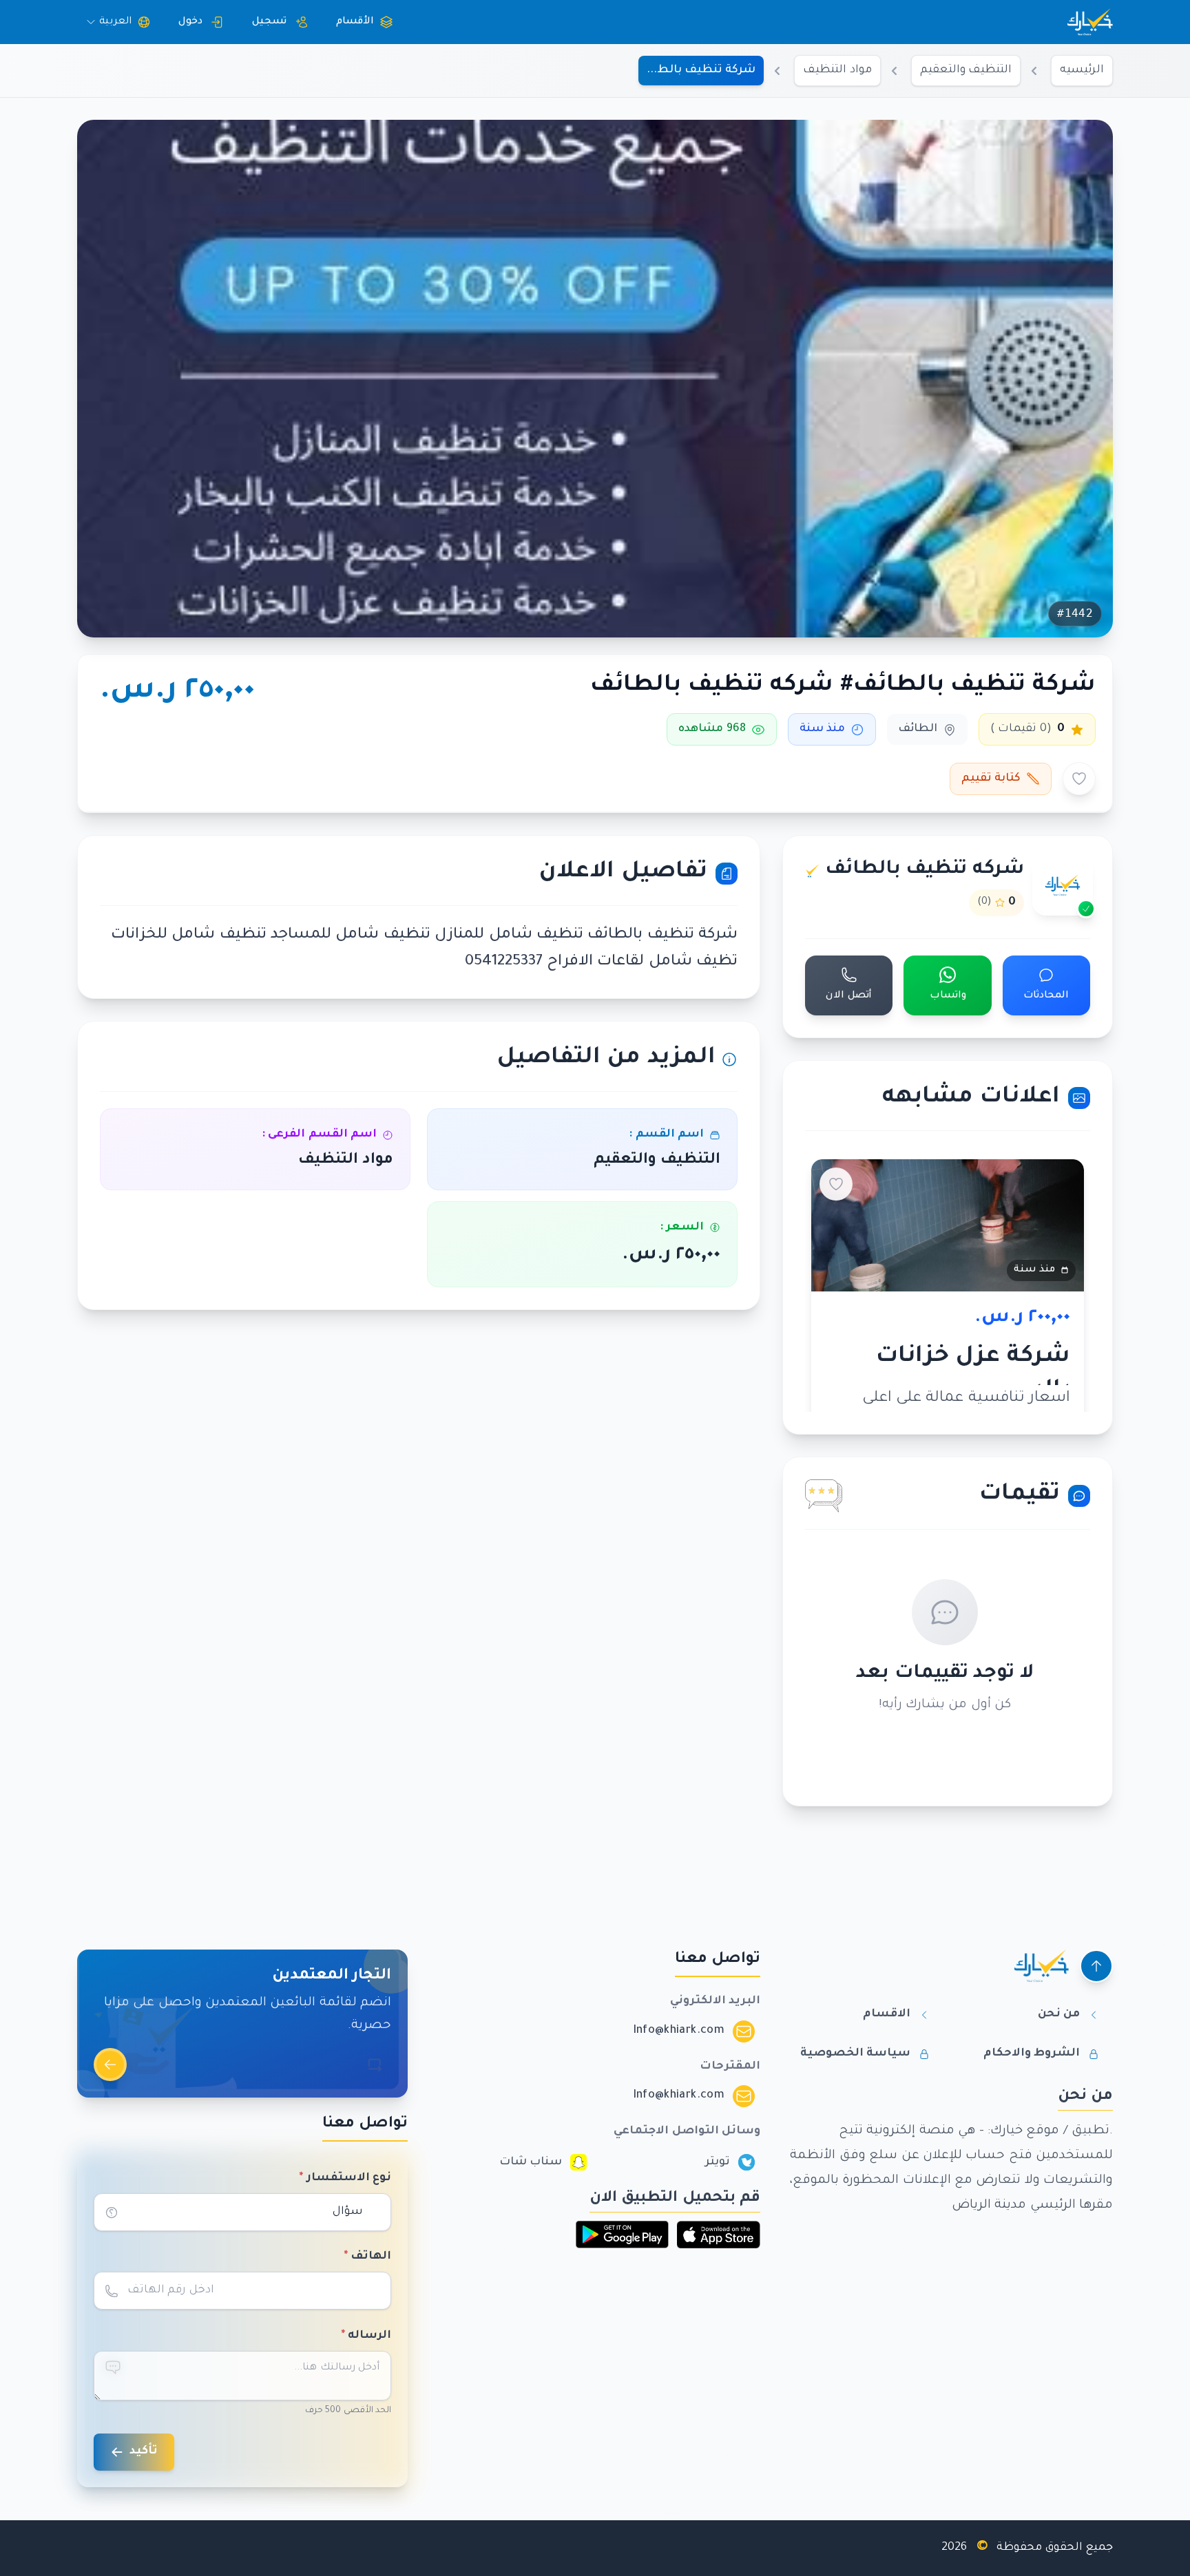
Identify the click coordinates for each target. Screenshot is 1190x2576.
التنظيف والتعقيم (966, 70)
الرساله (366, 2336)
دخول (190, 22)
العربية (115, 22)
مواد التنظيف (837, 70)
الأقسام (355, 22)
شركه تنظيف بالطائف (925, 870)
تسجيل (269, 22)
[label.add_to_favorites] (1079, 779)
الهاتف (368, 2257)
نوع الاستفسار (345, 2178)
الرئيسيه (1082, 70)
